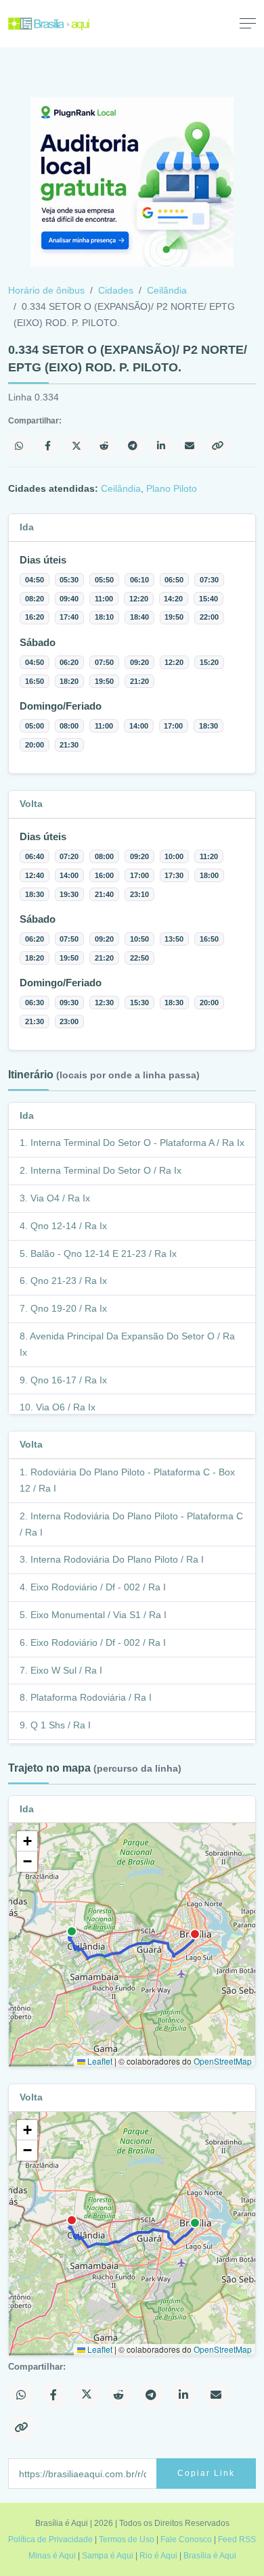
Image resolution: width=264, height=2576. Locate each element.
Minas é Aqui (52, 2556)
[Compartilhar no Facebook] (48, 446)
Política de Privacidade (50, 2539)
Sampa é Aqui (108, 2556)
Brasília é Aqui (210, 2556)
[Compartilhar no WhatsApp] (20, 446)
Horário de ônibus (46, 290)
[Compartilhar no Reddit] (105, 446)
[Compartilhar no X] (76, 446)
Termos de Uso (127, 2539)
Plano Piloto (172, 488)
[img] (132, 1945)
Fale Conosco (186, 2539)
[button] (27, 1841)
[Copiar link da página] (219, 446)
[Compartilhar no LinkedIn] (162, 446)
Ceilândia (167, 290)
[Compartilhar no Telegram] (133, 446)
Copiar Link (206, 2473)
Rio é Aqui (158, 2556)
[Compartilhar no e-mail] (190, 446)
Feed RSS (237, 2539)
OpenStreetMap (223, 2061)
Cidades (116, 290)
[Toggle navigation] (248, 23)
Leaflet (99, 2061)
